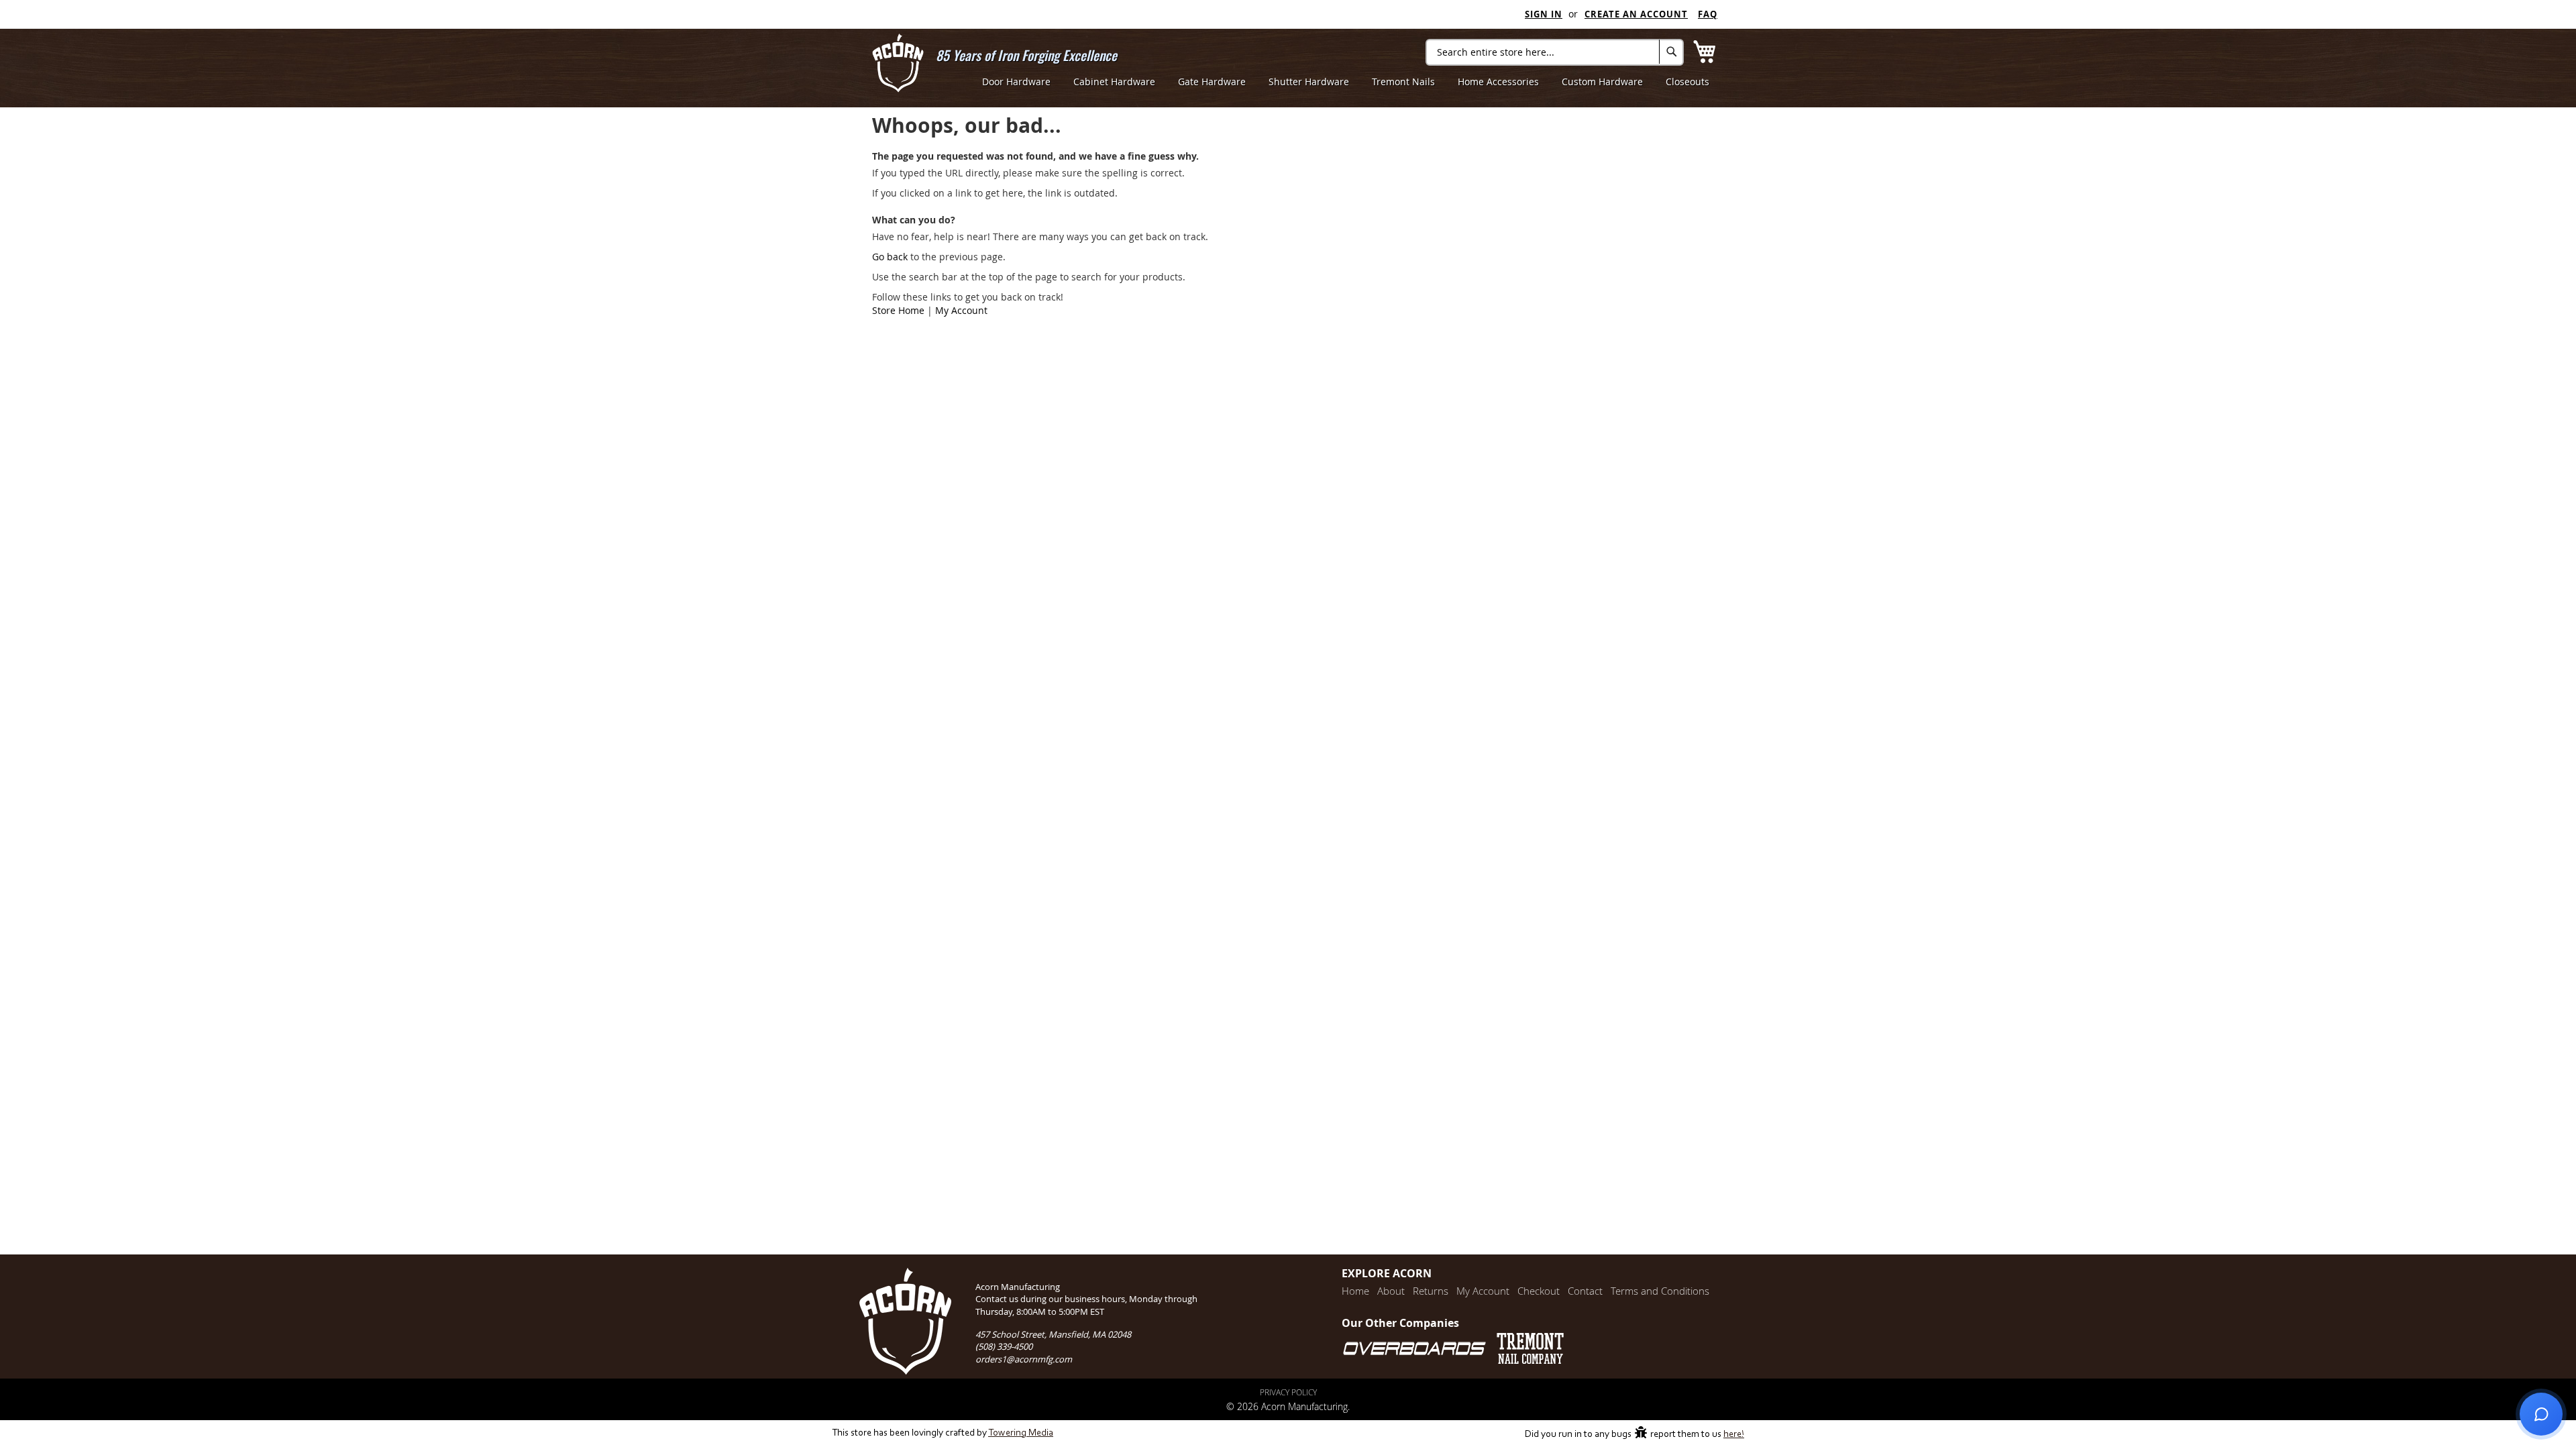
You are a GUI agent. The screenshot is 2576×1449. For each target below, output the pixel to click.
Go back (890, 257)
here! (1734, 1435)
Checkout (1539, 1291)
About (1391, 1291)
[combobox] (1555, 52)
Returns (1431, 1291)
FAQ (1708, 14)
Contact (1585, 1291)
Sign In (1544, 14)
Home (1355, 1291)
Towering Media (1021, 1433)
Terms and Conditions (1660, 1291)
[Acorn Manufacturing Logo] (898, 63)
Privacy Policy (1288, 1392)
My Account (961, 310)
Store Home (898, 310)
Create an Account (1636, 14)
